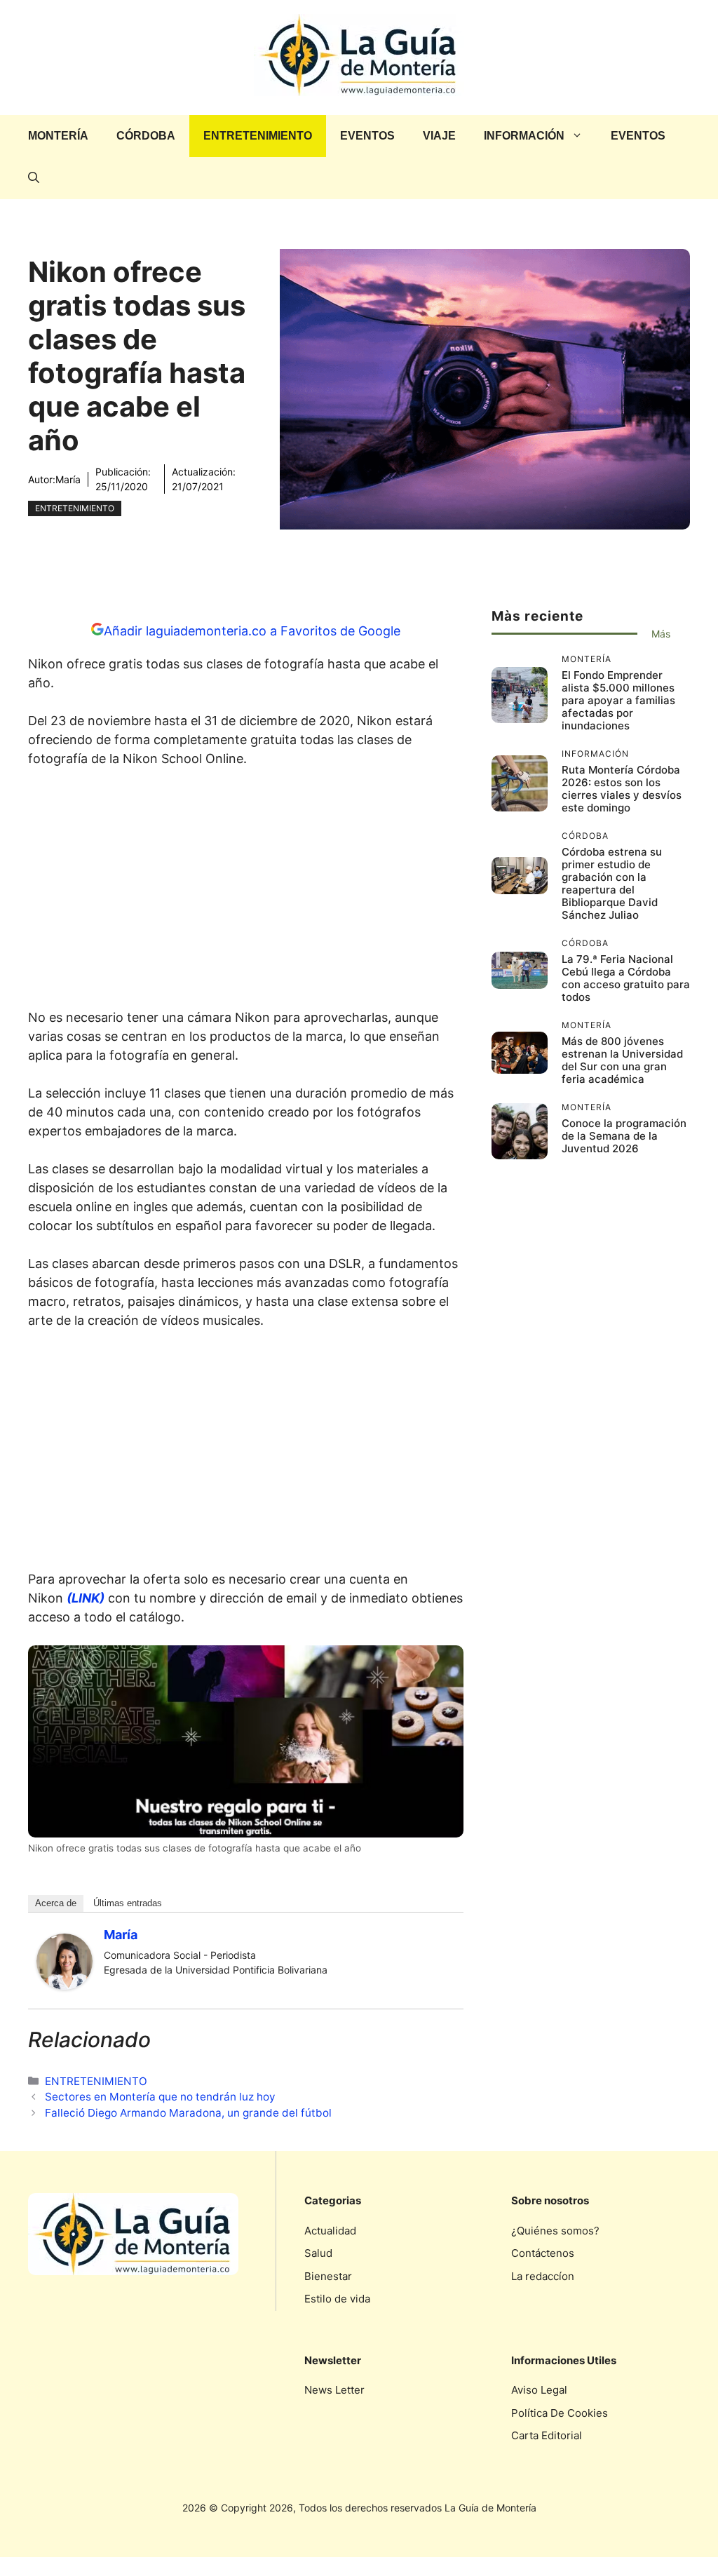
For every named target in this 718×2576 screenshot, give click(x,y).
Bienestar (328, 2276)
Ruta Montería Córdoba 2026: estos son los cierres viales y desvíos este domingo (622, 789)
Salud (318, 2253)
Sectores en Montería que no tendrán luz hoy (160, 2097)
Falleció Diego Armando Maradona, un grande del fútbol (188, 2113)
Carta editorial (547, 2435)
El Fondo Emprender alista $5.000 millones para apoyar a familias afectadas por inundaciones (618, 700)
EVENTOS (367, 136)
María (68, 479)
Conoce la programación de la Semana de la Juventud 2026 (624, 1136)
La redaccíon (543, 2276)
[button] (34, 178)
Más (661, 634)
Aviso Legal (539, 2390)
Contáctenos (543, 2253)
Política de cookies (560, 2413)
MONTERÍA (58, 136)
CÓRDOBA (146, 136)
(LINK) (86, 1598)
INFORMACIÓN (524, 136)
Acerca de (56, 1903)
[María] (65, 1985)
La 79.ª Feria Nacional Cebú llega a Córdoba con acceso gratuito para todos (626, 978)
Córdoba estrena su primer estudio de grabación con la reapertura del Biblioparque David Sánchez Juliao (612, 883)
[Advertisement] (245, 892)
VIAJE (439, 136)
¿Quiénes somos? (555, 2231)
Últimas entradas (128, 1903)
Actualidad (330, 2231)
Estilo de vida (337, 2299)
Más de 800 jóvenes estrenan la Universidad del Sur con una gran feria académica (622, 1060)
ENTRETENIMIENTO (258, 136)
